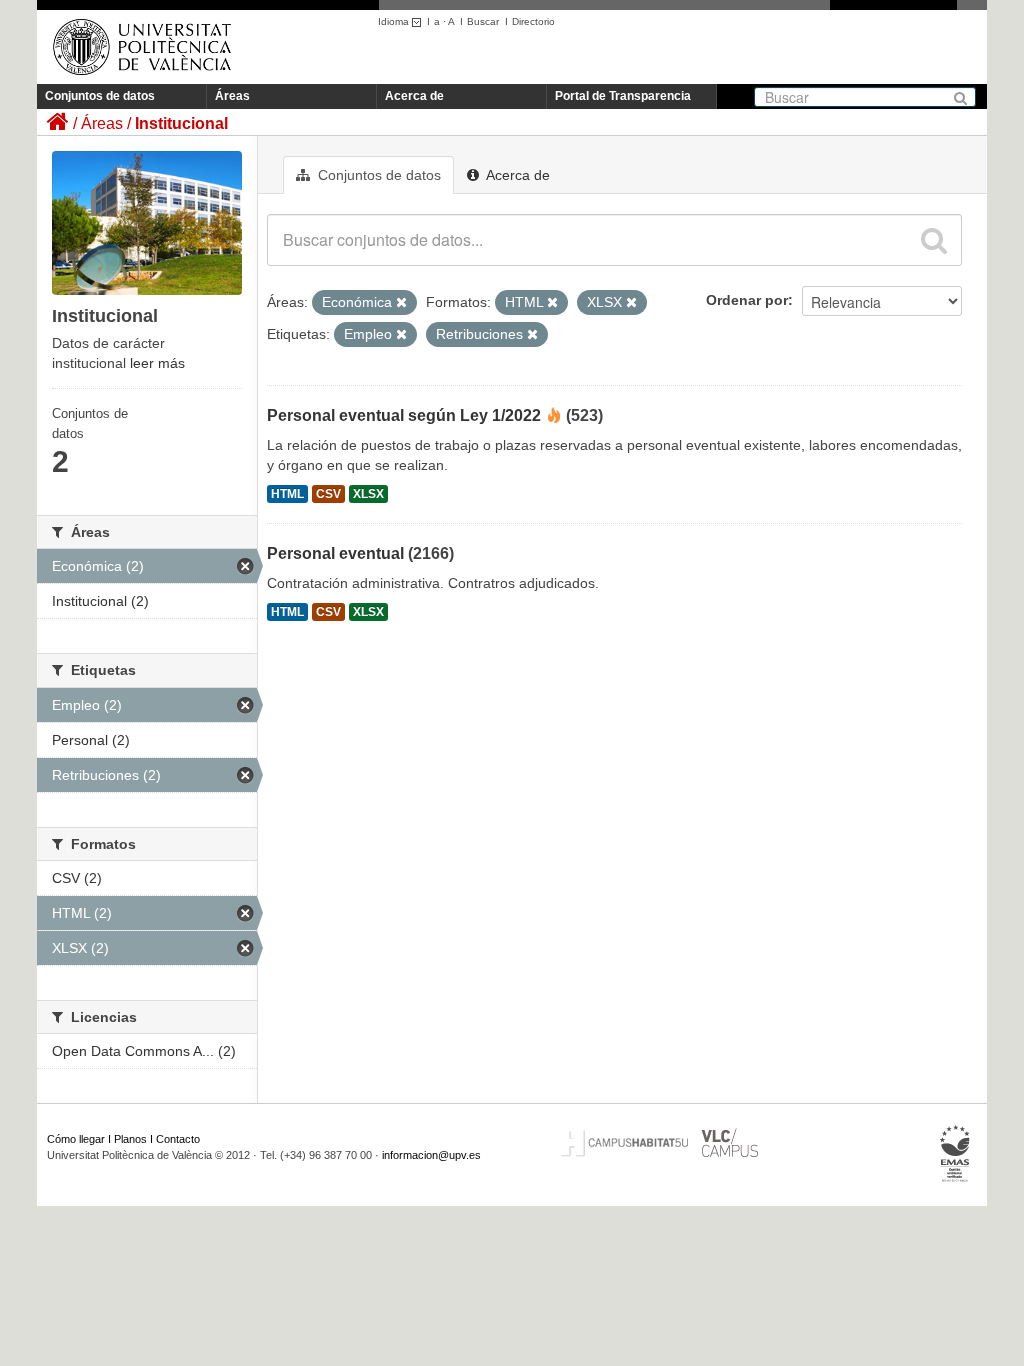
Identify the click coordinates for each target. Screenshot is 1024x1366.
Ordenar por (747, 300)
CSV (328, 494)
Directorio (533, 21)
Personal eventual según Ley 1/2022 (404, 415)
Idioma (395, 21)
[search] (934, 240)
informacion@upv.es (431, 1155)
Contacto (178, 1139)
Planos (130, 1139)
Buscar (483, 21)
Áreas (232, 96)
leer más (157, 363)
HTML (287, 494)
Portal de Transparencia (623, 96)
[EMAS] (955, 1154)
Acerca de (414, 96)
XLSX (368, 494)
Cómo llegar (76, 1139)
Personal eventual (335, 553)
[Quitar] (401, 303)
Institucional (181, 123)
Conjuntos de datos (100, 96)
